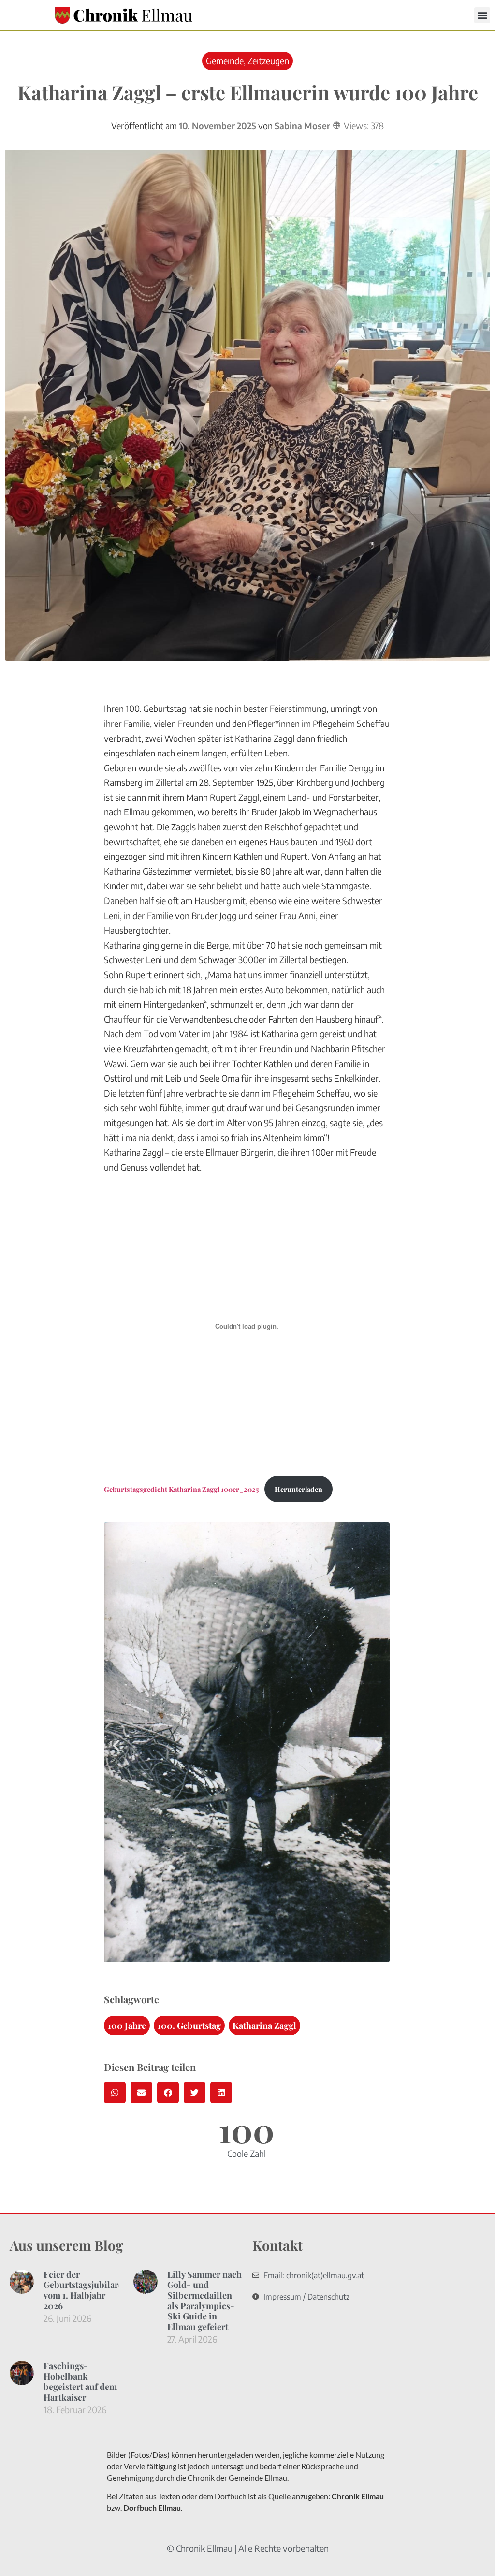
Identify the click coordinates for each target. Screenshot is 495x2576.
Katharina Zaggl (264, 2026)
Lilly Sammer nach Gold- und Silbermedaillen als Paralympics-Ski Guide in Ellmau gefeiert (204, 2301)
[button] (482, 15)
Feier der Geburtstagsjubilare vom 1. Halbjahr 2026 (83, 2290)
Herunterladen (298, 1489)
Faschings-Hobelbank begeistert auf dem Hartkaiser (80, 2381)
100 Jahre (127, 2026)
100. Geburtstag (189, 2026)
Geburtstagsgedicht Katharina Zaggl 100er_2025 (182, 1489)
